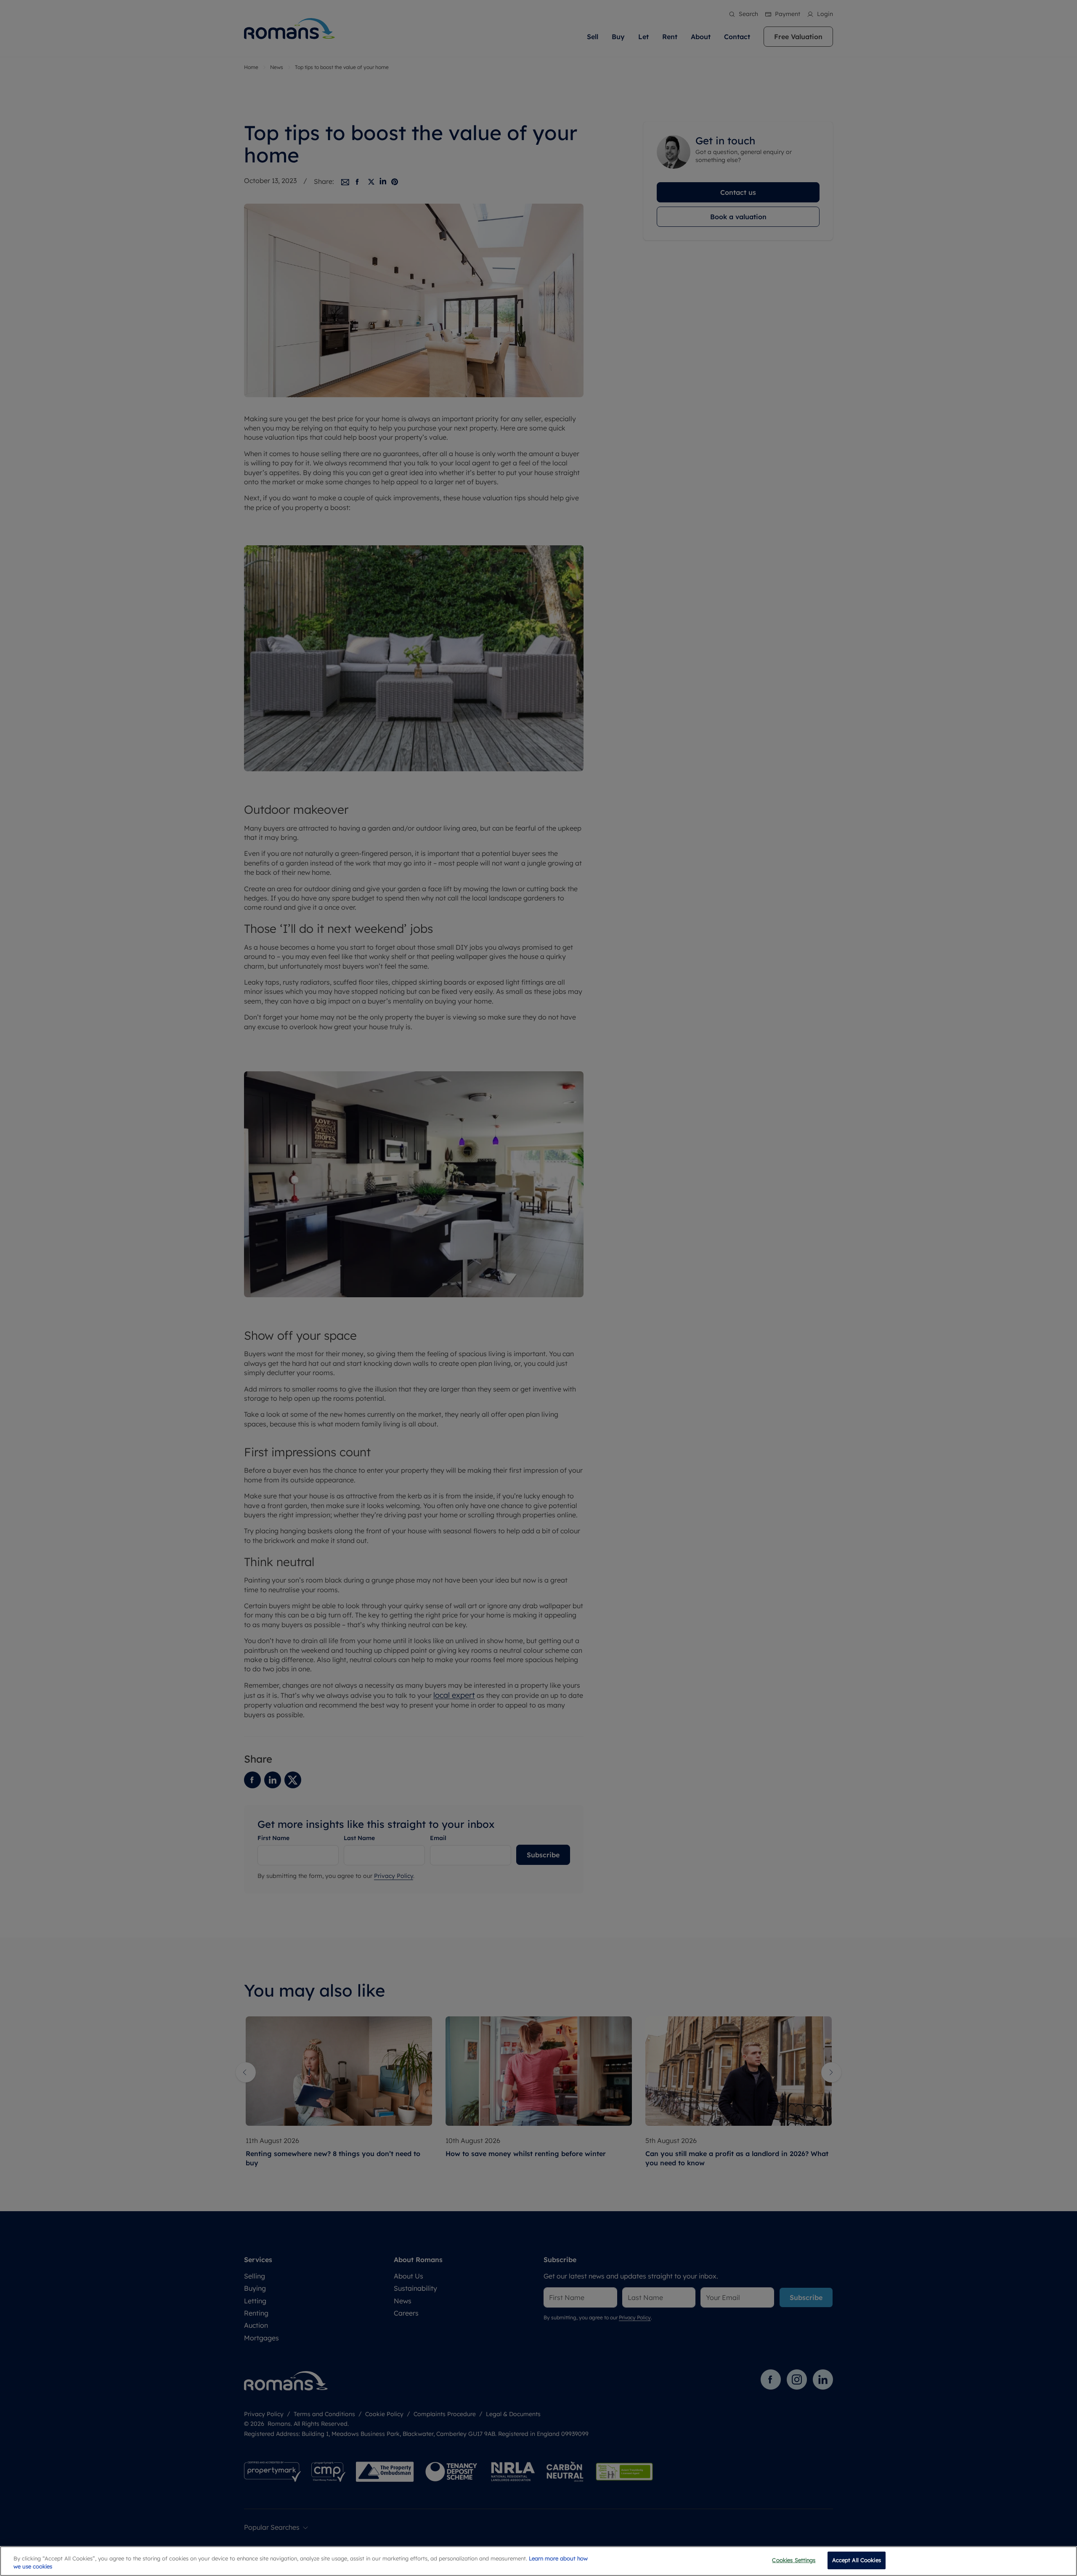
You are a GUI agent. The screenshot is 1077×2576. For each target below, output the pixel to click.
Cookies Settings (794, 2560)
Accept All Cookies (857, 2560)
